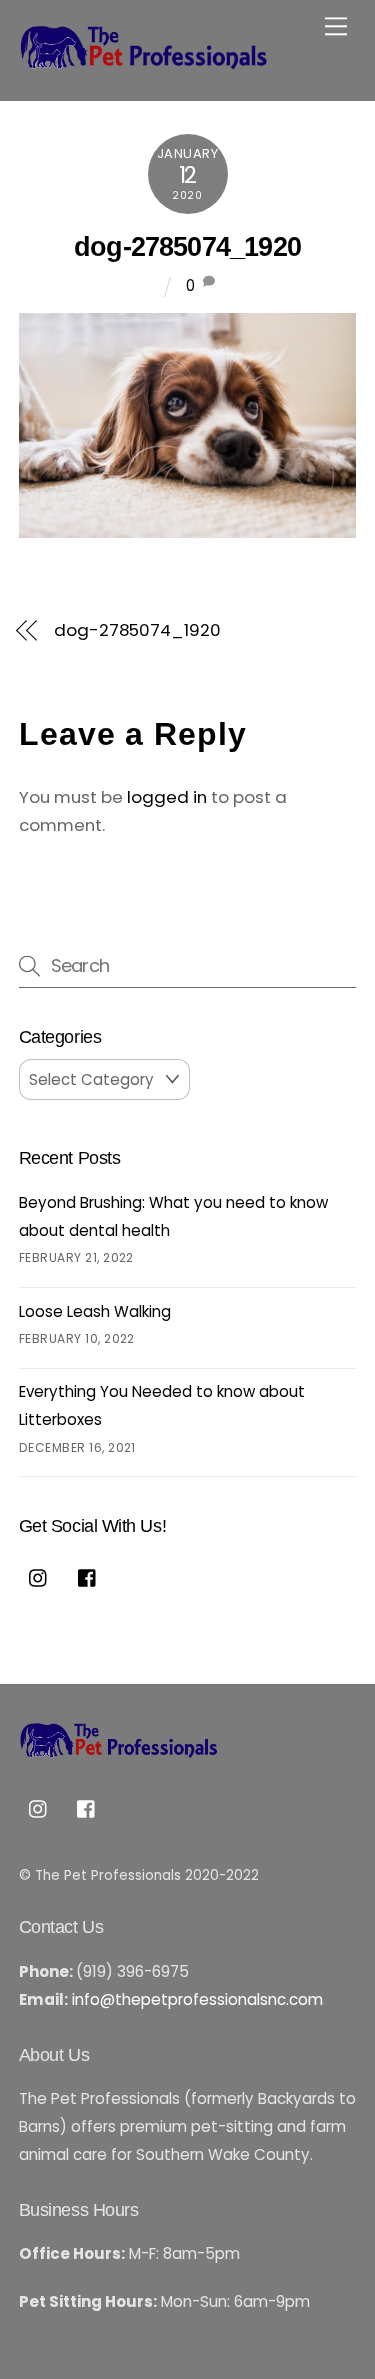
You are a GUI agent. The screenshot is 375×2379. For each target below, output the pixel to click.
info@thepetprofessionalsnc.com (197, 1999)
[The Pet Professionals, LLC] (144, 63)
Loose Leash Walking (95, 1311)
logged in (167, 797)
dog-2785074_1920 (187, 247)
